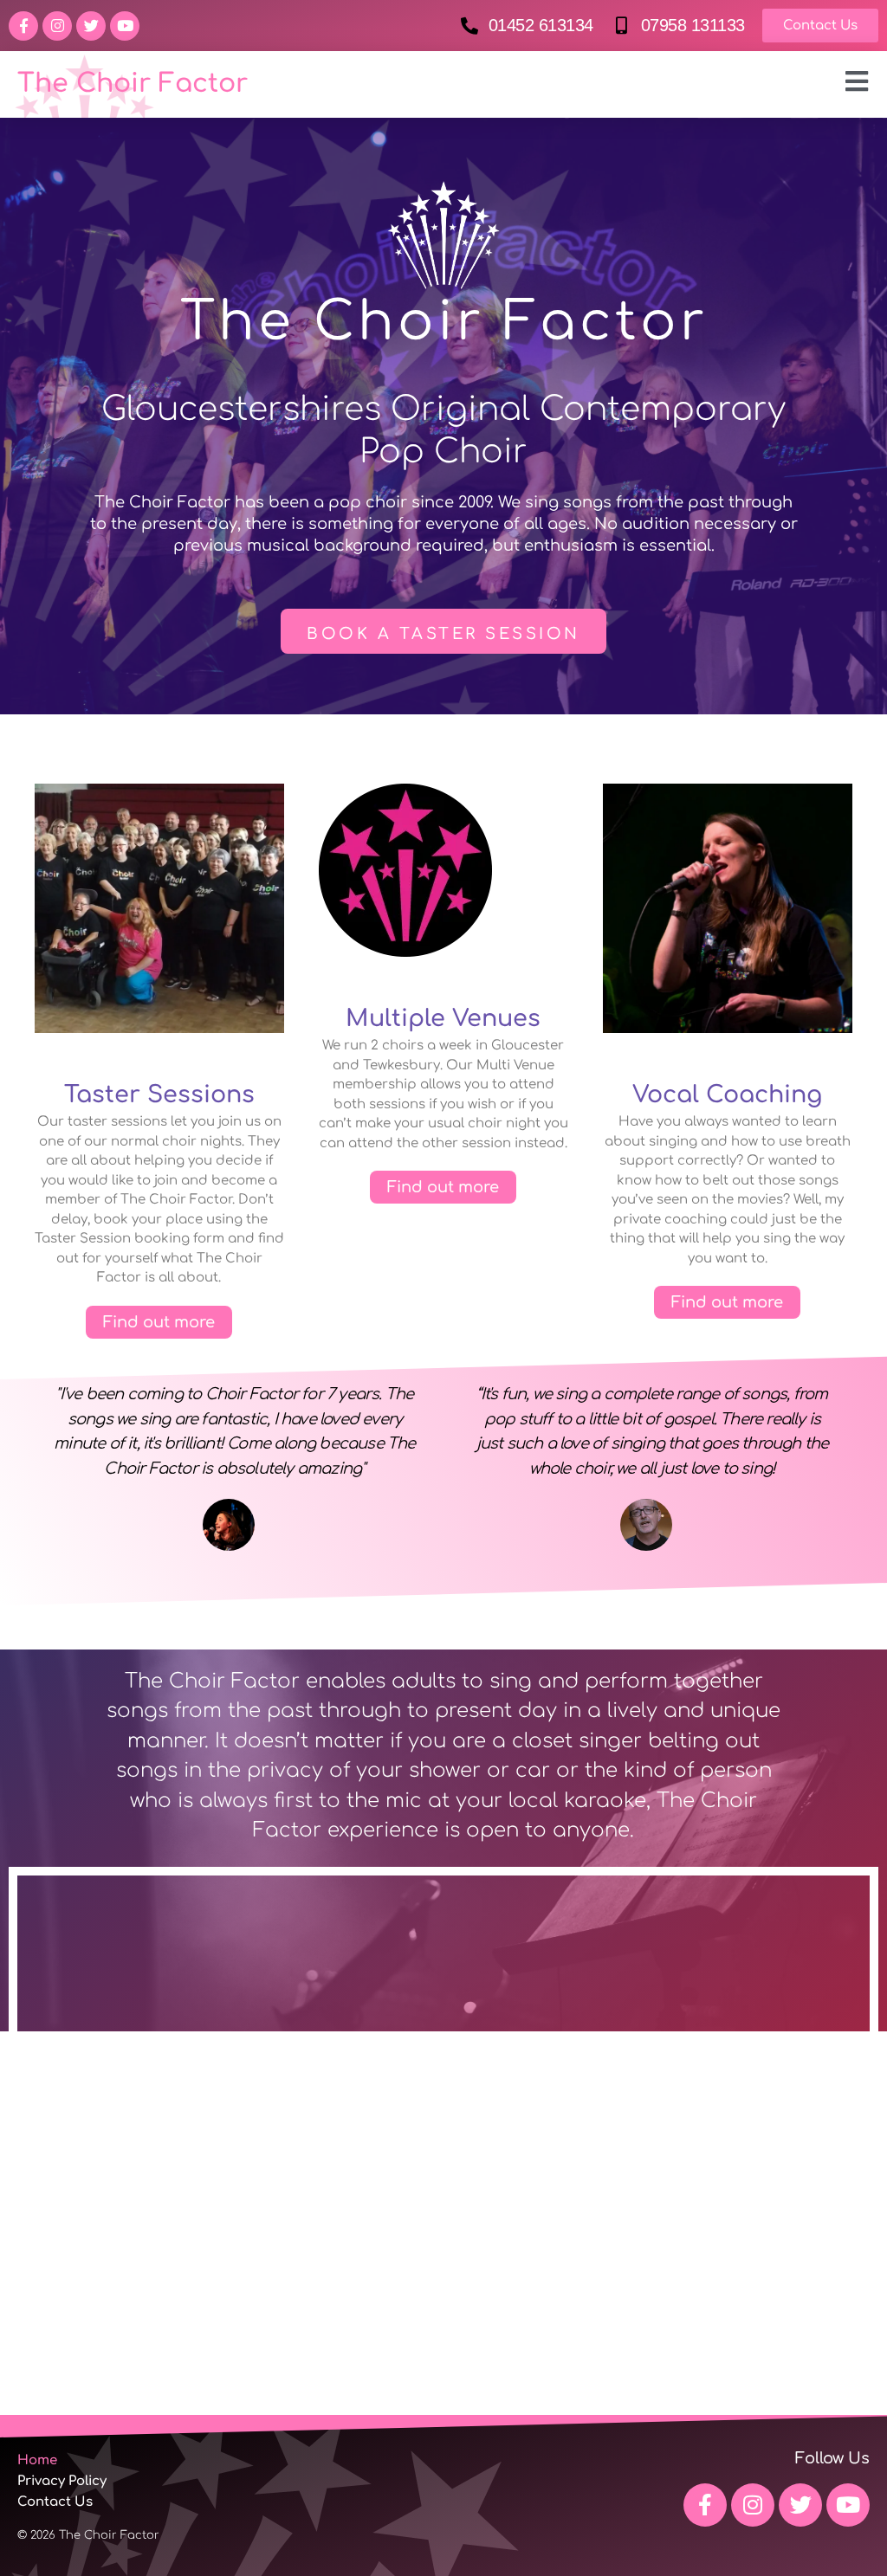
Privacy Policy (62, 2481)
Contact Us (55, 2502)
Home (37, 2460)
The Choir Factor (133, 84)
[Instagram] (57, 26)
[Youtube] (125, 26)
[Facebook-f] (23, 26)
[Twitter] (91, 26)
